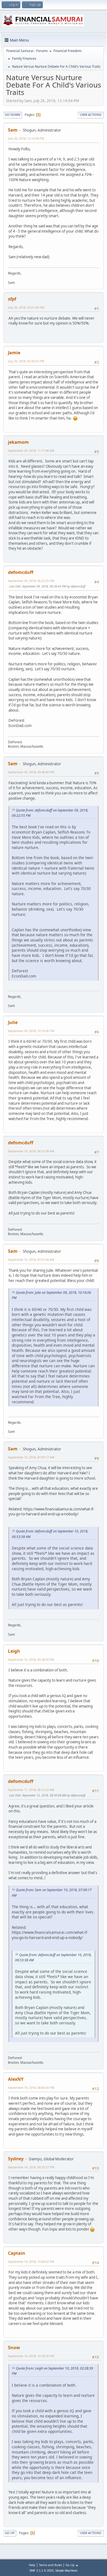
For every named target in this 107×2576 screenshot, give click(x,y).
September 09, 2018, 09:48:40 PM (31, 772)
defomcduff (21, 572)
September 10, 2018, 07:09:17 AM (31, 1457)
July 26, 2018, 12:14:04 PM (26, 138)
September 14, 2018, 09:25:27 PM (31, 2167)
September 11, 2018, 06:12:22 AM (31, 1790)
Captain (17, 2253)
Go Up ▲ (72, 2565)
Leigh (14, 1651)
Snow (14, 2348)
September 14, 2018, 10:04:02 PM (31, 2262)
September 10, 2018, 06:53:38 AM (31, 1151)
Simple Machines (66, 2570)
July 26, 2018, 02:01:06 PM (26, 307)
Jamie (14, 353)
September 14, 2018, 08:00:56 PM (31, 2088)
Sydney (16, 2159)
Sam (13, 130)
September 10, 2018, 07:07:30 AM (31, 1260)
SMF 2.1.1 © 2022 (41, 2570)
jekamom (18, 442)
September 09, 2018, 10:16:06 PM (31, 1031)
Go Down (13, 115)
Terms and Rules (50, 2565)
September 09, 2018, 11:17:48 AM (31, 450)
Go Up (10, 2533)
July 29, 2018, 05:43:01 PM (26, 361)
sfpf (12, 299)
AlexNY (16, 2079)
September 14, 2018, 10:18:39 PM (31, 2356)
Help (32, 2565)
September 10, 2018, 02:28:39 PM (31, 1659)
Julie (13, 1022)
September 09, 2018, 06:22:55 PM (31, 581)
